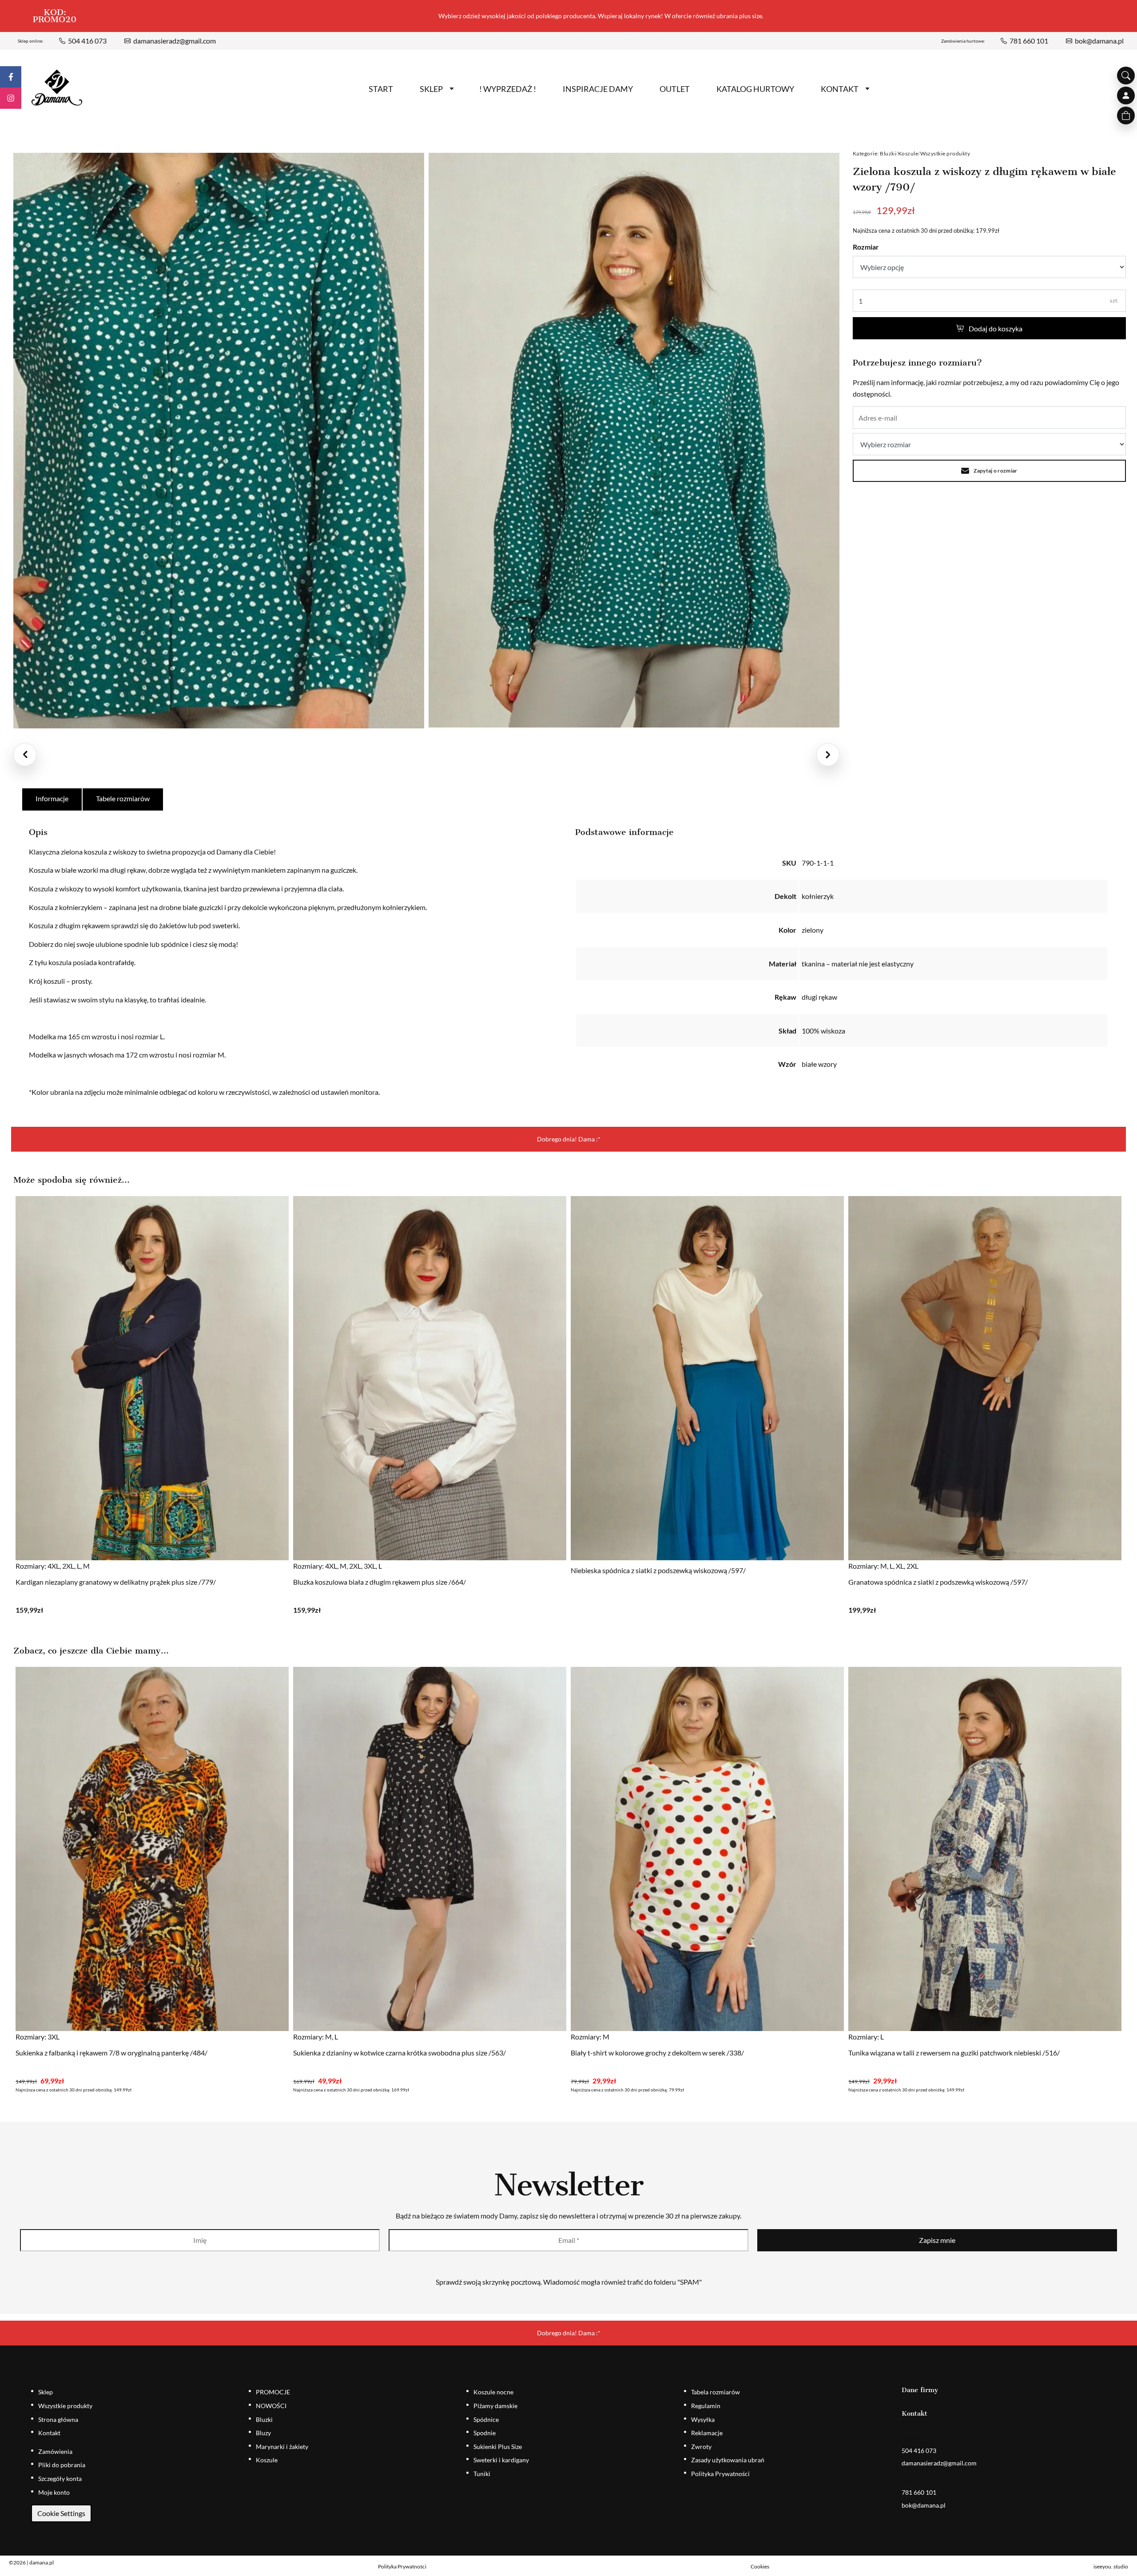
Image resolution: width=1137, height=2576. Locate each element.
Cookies (760, 2566)
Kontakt (840, 89)
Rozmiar (866, 247)
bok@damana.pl (1099, 41)
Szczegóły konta (60, 2479)
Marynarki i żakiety (282, 2447)
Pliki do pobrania (62, 2465)
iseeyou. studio (1111, 2566)
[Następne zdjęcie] (828, 755)
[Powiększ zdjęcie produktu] (219, 441)
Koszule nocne (493, 2392)
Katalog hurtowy (755, 89)
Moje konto (54, 2492)
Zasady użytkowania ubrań (728, 2460)
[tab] (52, 799)
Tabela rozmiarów (716, 2392)
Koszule (908, 153)
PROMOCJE (273, 2392)
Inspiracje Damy (598, 89)
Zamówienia (55, 2451)
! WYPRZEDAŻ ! (508, 89)
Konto (1126, 95)
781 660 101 (1029, 41)
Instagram (11, 98)
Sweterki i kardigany (501, 2460)
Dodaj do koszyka (996, 328)
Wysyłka (703, 2419)
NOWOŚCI (271, 2406)
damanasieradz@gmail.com (175, 41)
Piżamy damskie (495, 2406)
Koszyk (1126, 115)
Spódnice (486, 2419)
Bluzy (263, 2433)
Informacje (52, 798)
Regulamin (706, 2406)
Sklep (431, 89)
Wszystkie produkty (945, 153)
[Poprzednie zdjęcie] (25, 755)
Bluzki (888, 153)
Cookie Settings (61, 2513)
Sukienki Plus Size (498, 2447)
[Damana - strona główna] (57, 88)
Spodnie (485, 2433)
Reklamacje (707, 2433)
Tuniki (482, 2474)
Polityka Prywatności (720, 2474)
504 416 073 (87, 41)
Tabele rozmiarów (123, 798)
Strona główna (58, 2419)
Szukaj (1126, 76)
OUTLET (675, 89)
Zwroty (701, 2447)
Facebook (11, 77)
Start (381, 89)
